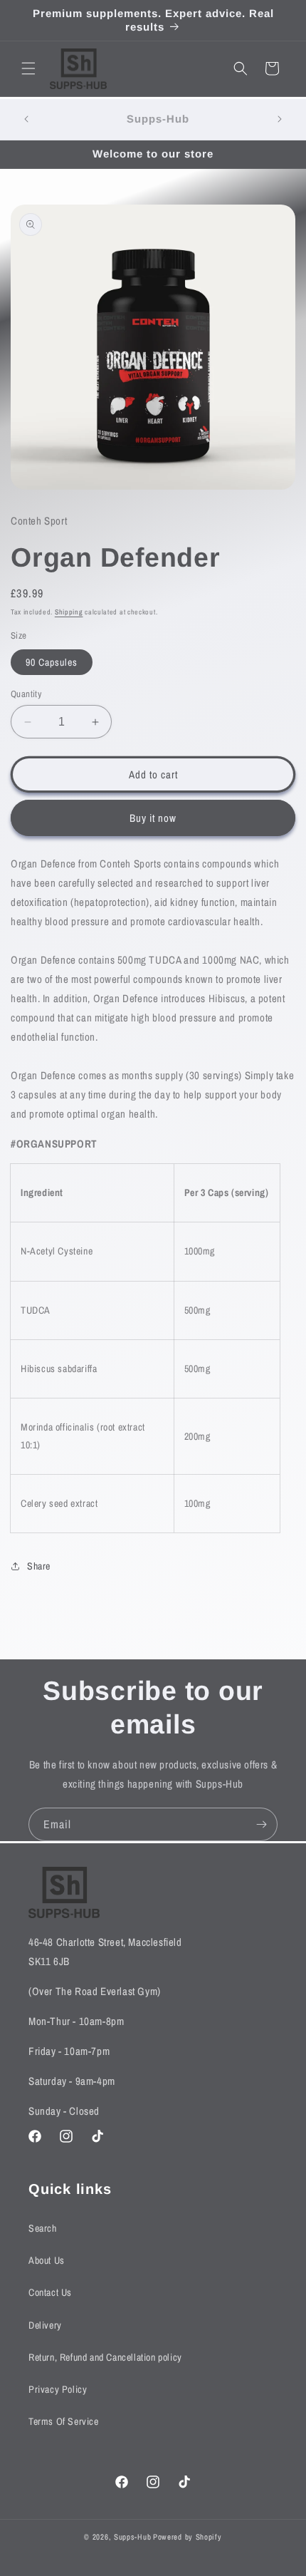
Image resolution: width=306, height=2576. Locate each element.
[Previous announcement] (26, 119)
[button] (28, 68)
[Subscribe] (261, 1824)
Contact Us (50, 2292)
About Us (47, 2260)
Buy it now (153, 818)
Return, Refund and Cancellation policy (105, 2357)
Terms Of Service (64, 2421)
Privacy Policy (58, 2389)
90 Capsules (52, 662)
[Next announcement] (280, 119)
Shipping (69, 612)
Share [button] (39, 1566)
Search (43, 2228)
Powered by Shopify (188, 2537)
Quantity (26, 694)
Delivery (45, 2325)
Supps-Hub (132, 2537)
